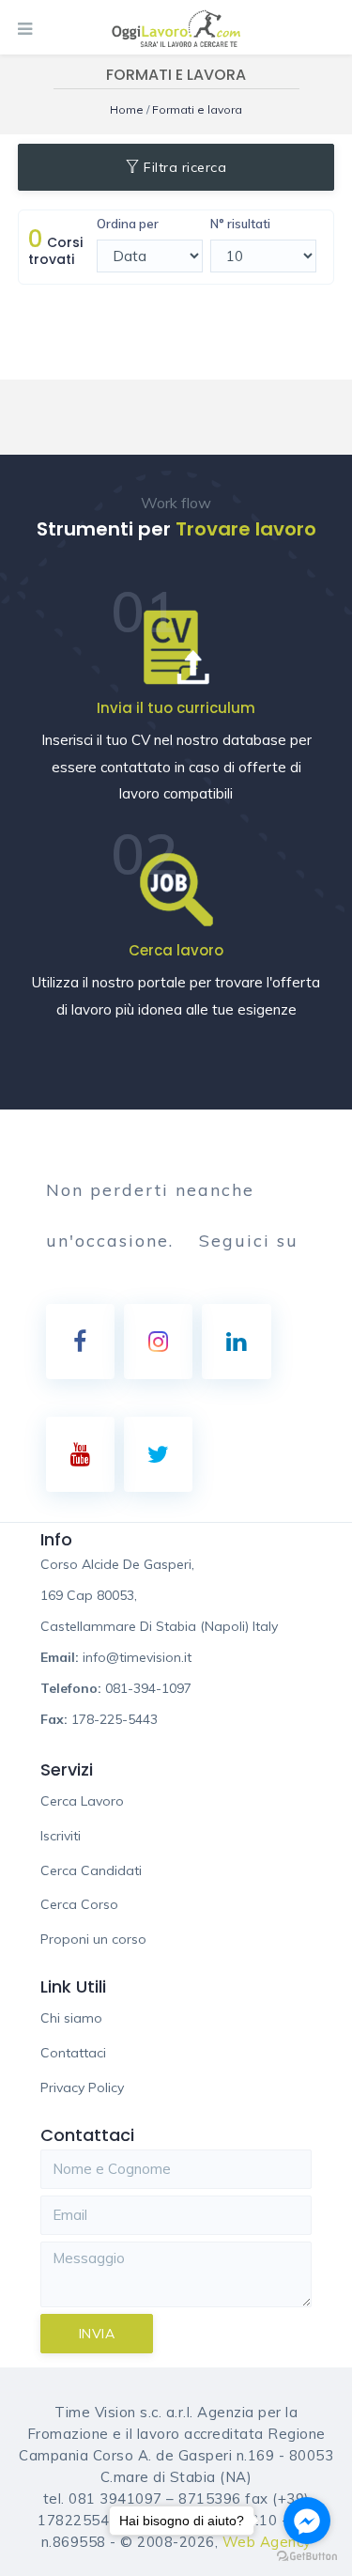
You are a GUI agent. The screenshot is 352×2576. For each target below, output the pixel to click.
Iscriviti (61, 1836)
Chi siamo (71, 2018)
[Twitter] (158, 1454)
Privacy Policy (82, 2087)
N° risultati (240, 224)
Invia (97, 2334)
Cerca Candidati (91, 1870)
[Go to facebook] (307, 2521)
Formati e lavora (197, 109)
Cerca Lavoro (82, 1801)
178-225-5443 (115, 1719)
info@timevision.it (137, 1657)
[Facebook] (80, 1342)
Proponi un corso (93, 1939)
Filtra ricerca (185, 167)
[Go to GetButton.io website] (307, 2557)
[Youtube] (80, 1454)
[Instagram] (158, 1342)
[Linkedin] (236, 1342)
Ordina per (128, 224)
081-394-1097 (148, 1688)
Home (128, 109)
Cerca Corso (79, 1904)
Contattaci (73, 2053)
